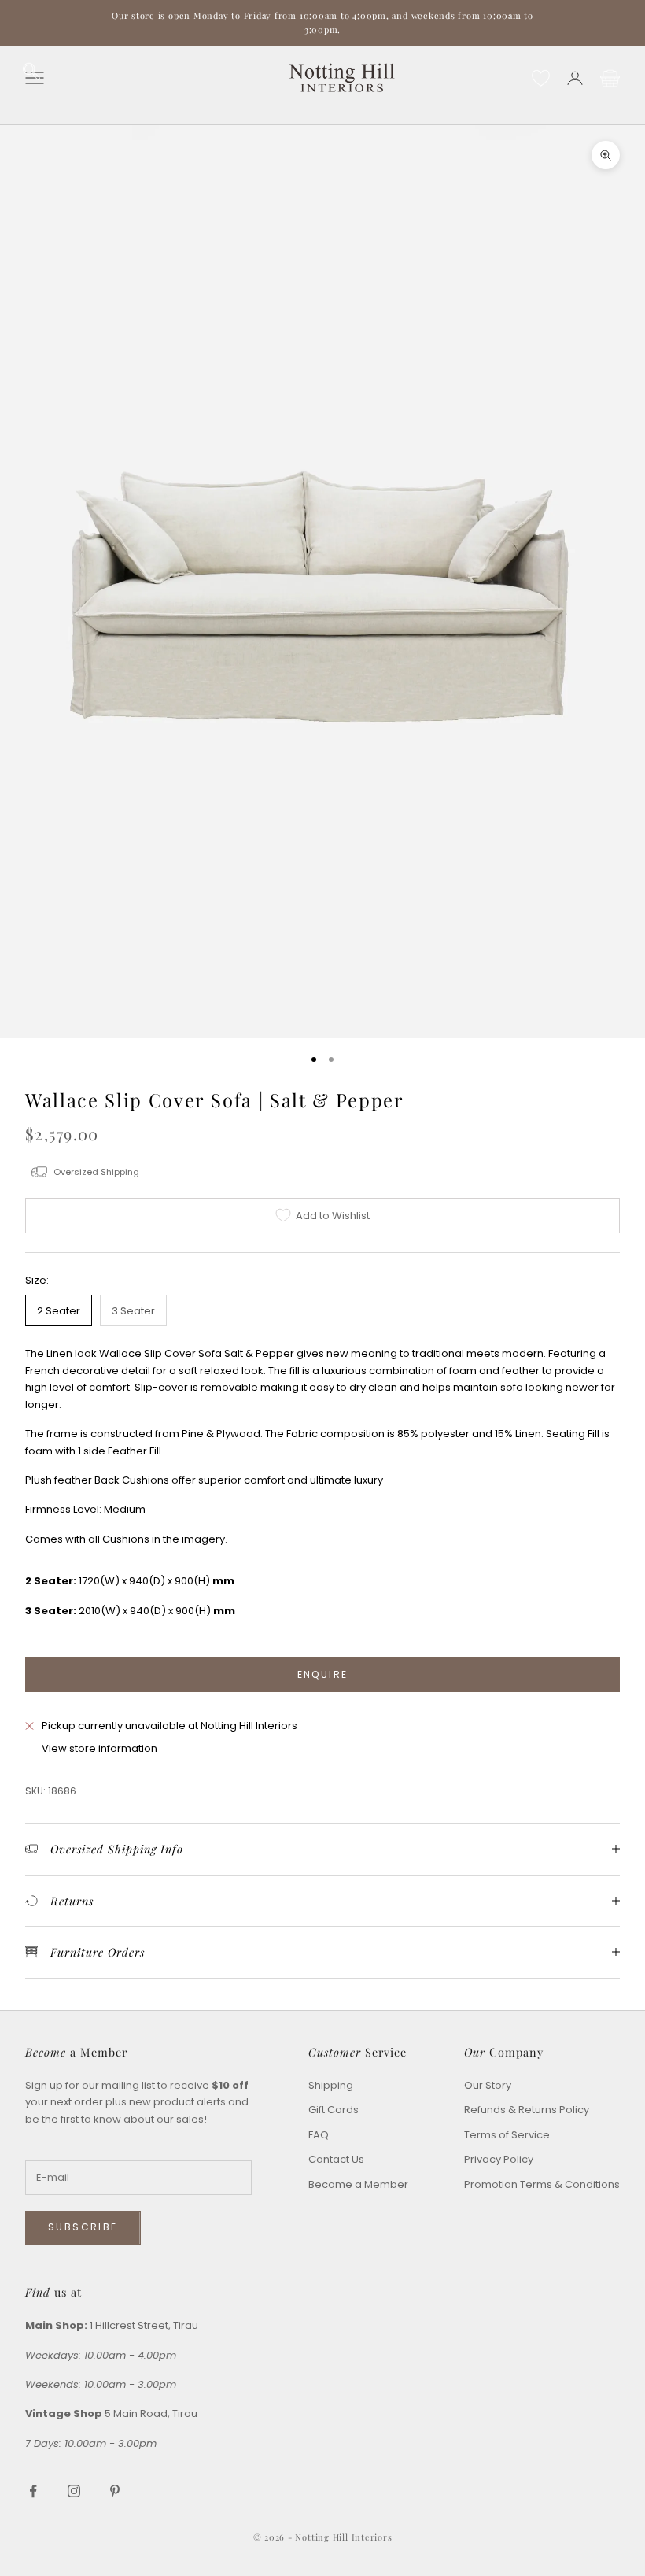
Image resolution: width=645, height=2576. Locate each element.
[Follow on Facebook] (33, 2491)
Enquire (323, 1674)
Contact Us (336, 2159)
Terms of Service (507, 2135)
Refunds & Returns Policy (527, 2110)
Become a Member (358, 2184)
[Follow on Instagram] (74, 2491)
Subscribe (83, 2227)
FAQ (319, 2135)
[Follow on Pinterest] (115, 2491)
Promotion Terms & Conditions (542, 2184)
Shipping (331, 2085)
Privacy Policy (499, 2159)
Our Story (488, 2085)
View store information (100, 1748)
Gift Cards (334, 2110)
